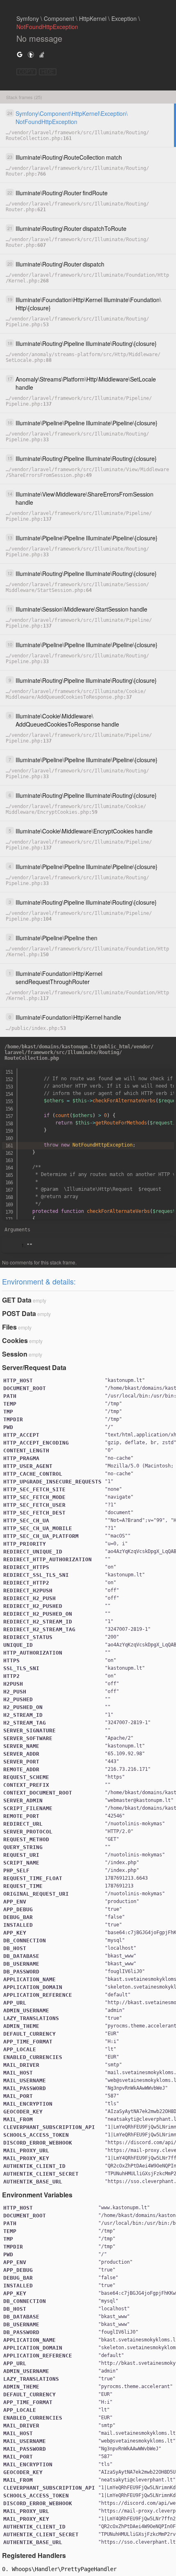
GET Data (17, 1300)
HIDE (48, 72)
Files (9, 1327)
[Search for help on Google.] (20, 54)
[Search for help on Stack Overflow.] (42, 54)
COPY (26, 72)
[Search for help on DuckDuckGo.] (31, 54)
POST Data (19, 1313)
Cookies (15, 1340)
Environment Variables (37, 2195)
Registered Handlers (34, 2555)
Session (15, 1354)
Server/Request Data (34, 1367)
